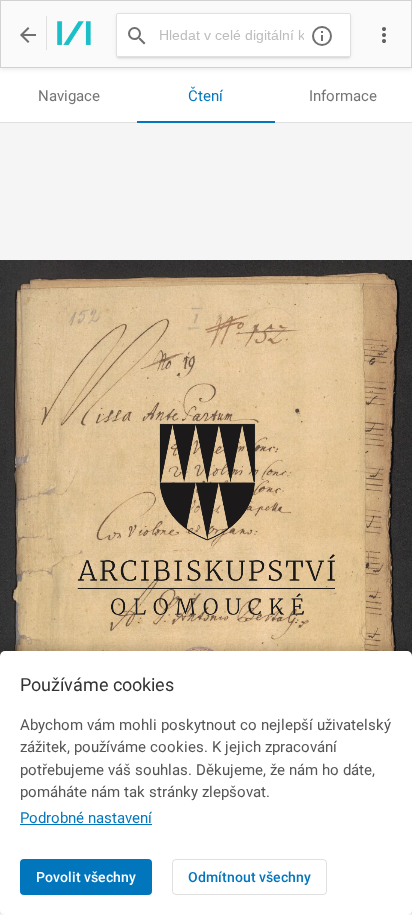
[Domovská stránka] (68, 35)
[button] (384, 35)
